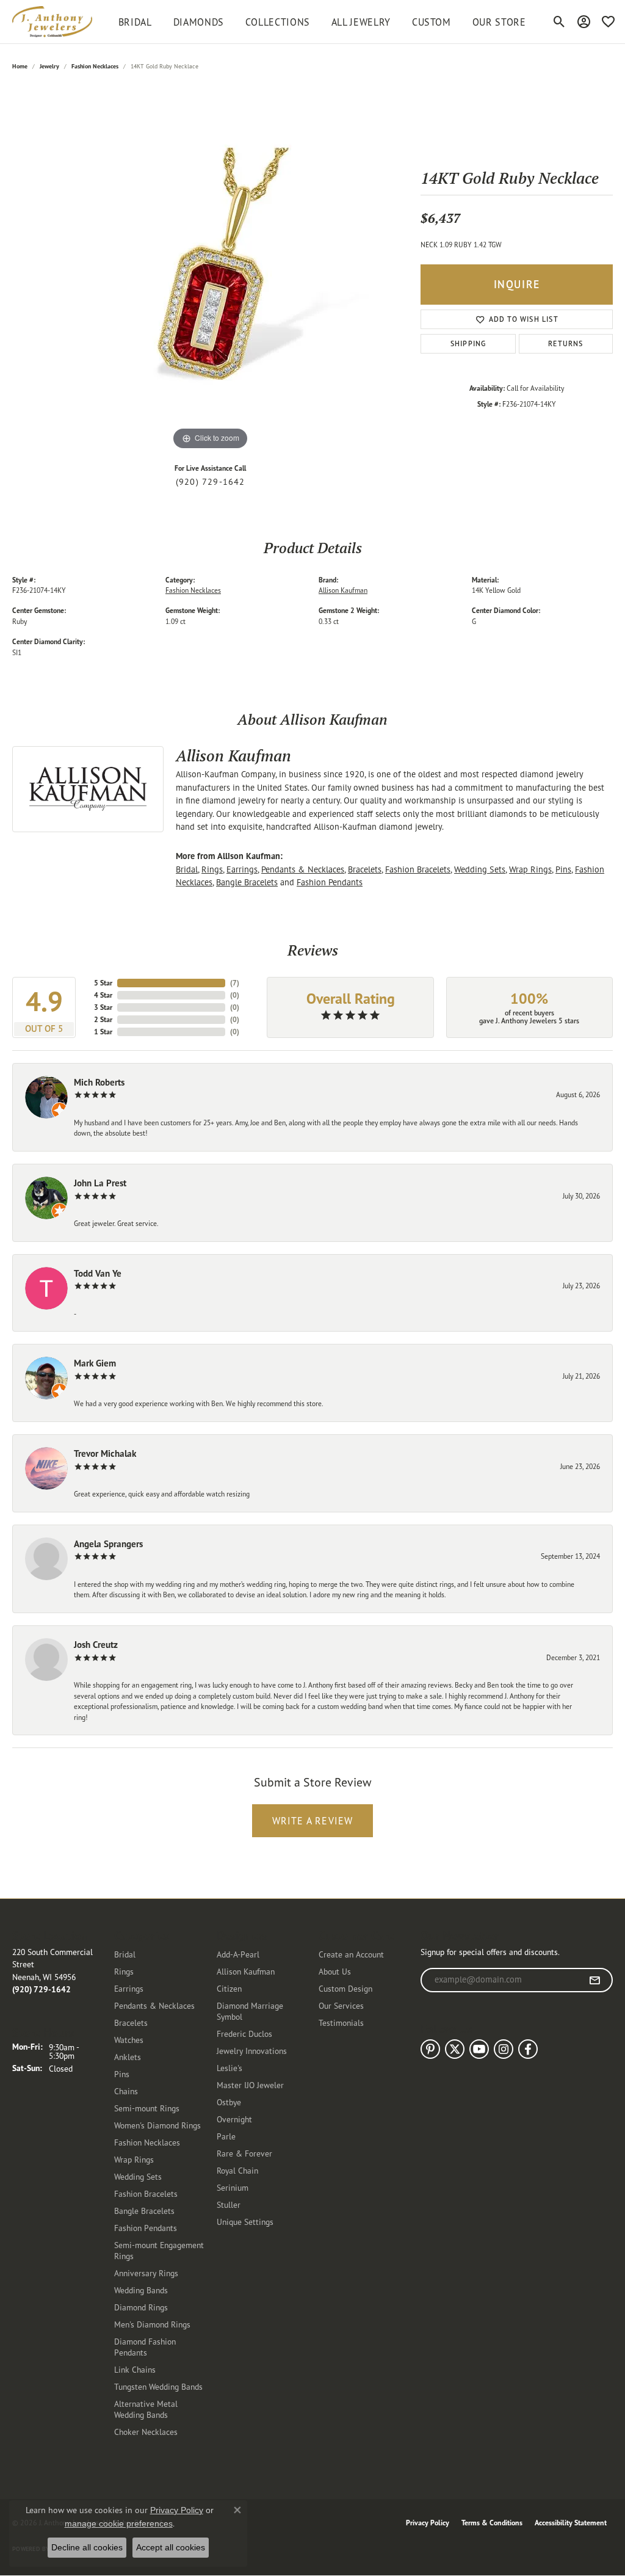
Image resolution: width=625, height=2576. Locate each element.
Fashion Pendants (330, 882)
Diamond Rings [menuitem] (141, 2307)
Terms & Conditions (492, 2523)
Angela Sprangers (108, 1544)
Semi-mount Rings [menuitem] (147, 2108)
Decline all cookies (87, 2547)
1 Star (103, 1032)
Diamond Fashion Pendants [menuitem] (145, 2347)
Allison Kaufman (343, 590)
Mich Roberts (99, 1082)
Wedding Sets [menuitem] (138, 2176)
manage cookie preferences (119, 2523)
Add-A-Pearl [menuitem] (238, 1954)
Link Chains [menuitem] (135, 2369)
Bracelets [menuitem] (131, 2023)
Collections (278, 22)
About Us (335, 1971)
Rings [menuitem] (124, 1971)
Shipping (468, 343)
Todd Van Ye (98, 1273)
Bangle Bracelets (247, 882)
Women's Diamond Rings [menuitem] (157, 2125)
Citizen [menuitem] (229, 1988)
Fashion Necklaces (95, 66)
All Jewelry (361, 22)
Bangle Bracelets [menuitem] (144, 2211)
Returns (565, 343)
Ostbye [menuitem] (229, 2102)
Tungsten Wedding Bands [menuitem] (158, 2386)
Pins (563, 869)
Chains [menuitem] (126, 2091)
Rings (212, 869)
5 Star (103, 983)
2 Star (103, 1019)
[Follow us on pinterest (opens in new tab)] (430, 2049)
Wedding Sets (480, 869)
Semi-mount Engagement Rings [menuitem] (159, 2250)
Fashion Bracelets (418, 869)
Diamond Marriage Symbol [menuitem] (250, 2011)
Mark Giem (95, 1363)
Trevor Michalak (105, 1453)
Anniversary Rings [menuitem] (146, 2273)
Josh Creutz (96, 1645)
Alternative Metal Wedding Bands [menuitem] (146, 2409)
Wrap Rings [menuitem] (134, 2159)
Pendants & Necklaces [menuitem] (154, 2005)
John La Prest (100, 1183)
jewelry (49, 66)
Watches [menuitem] (129, 2040)
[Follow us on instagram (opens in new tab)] (504, 2049)
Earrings (242, 869)
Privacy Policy (428, 2523)
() (235, 983)
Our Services (341, 2005)
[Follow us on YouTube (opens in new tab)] (479, 2049)
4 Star (103, 995)
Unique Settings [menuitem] (245, 2222)
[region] (211, 270)
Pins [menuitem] (122, 2074)
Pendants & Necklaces (303, 869)
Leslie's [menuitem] (229, 2068)
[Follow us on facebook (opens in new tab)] (528, 2049)
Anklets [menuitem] (128, 2057)
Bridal (187, 869)
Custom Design (345, 1988)
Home (20, 66)
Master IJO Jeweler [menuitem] (250, 2085)
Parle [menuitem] (226, 2136)
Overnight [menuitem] (234, 2119)
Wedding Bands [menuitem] (141, 2290)
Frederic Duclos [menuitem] (244, 2034)
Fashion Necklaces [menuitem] (147, 2142)
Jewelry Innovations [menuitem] (252, 2051)
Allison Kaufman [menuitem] (246, 1971)
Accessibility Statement (571, 2523)
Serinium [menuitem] (233, 2187)
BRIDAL (135, 22)
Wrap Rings (530, 869)
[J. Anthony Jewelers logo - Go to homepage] (52, 22)
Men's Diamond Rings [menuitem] (152, 2324)
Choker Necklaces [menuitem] (146, 2432)
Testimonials (341, 2023)
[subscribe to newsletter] (595, 1980)
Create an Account (351, 1954)
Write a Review (313, 1821)
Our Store (499, 22)
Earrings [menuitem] (129, 1988)
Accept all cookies (171, 2547)
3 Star (103, 1007)
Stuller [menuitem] (229, 2204)
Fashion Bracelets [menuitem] (146, 2193)
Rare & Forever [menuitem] (244, 2153)
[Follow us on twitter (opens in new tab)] (455, 2049)
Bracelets (365, 869)
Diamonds (199, 22)
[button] (559, 22)
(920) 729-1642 (211, 482)
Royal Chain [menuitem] (237, 2170)
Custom (432, 22)
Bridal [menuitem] (125, 1954)
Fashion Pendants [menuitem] (146, 2228)
